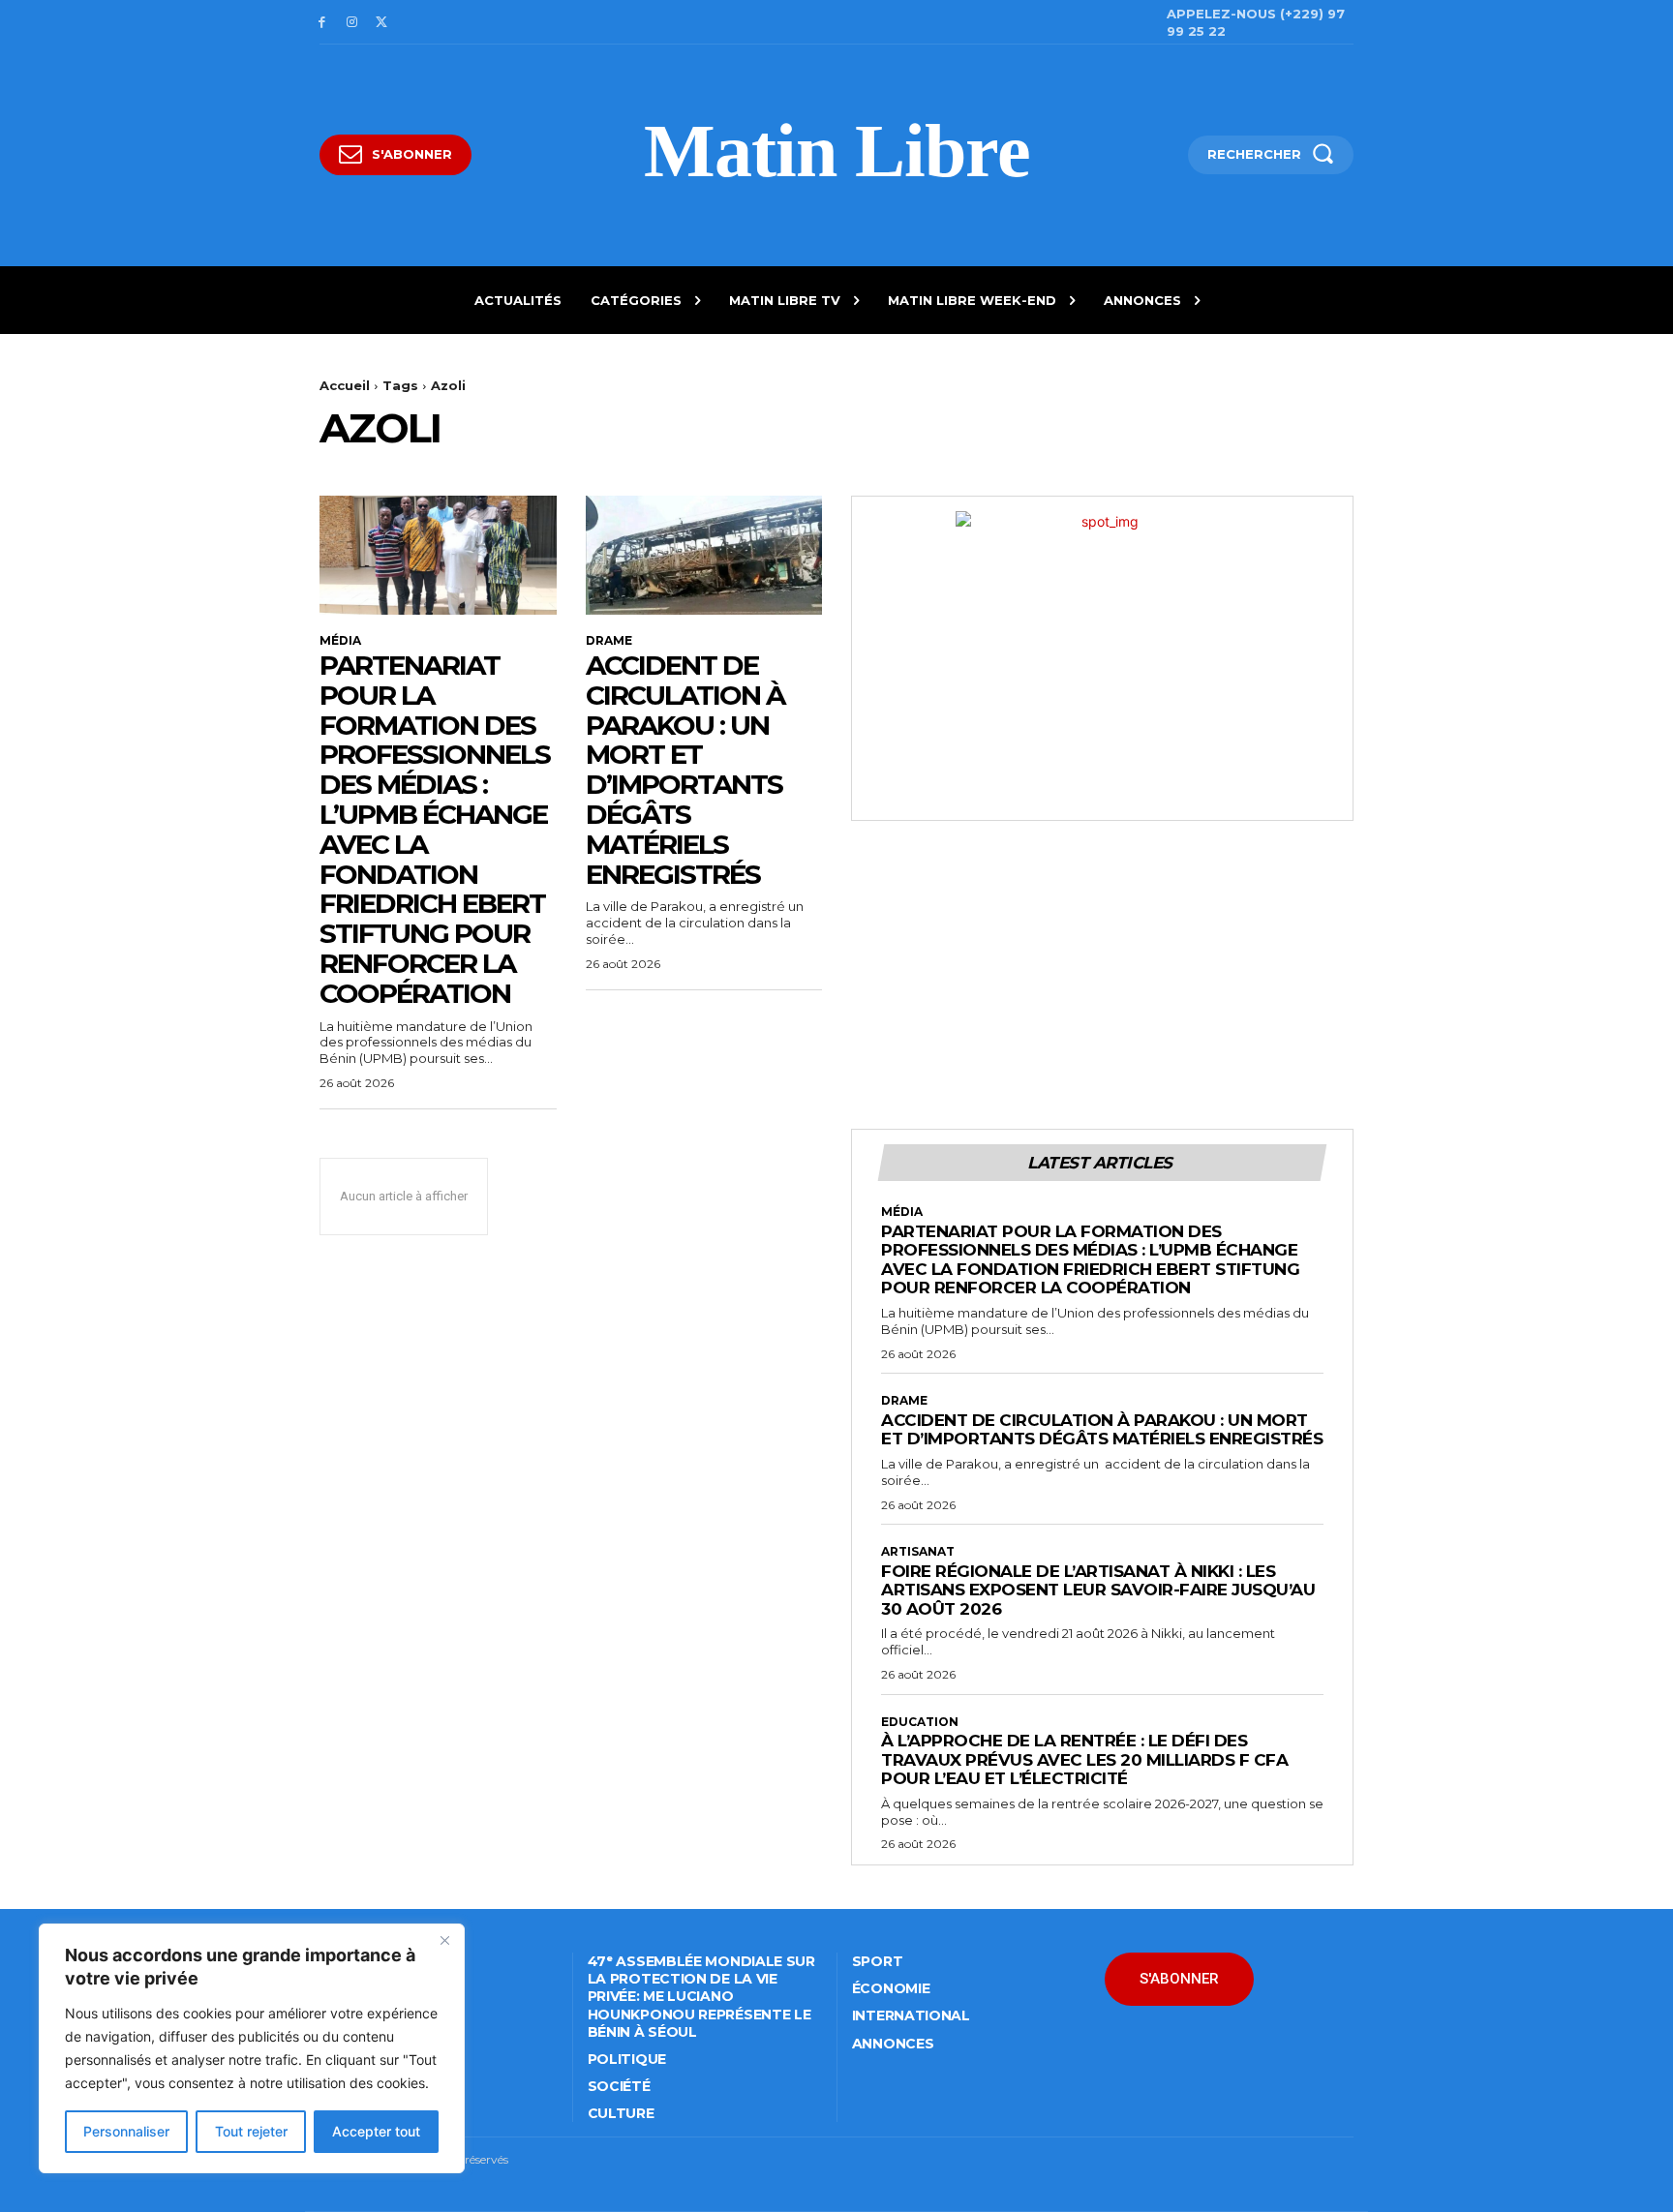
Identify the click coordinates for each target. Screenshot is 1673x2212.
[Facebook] (322, 23)
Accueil (345, 385)
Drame (609, 641)
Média (340, 641)
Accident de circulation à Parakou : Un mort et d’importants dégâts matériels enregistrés (685, 770)
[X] (382, 23)
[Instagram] (352, 23)
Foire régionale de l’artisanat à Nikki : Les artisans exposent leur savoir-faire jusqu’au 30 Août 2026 (1098, 1590)
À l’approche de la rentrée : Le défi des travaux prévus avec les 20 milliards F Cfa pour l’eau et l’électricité (1084, 1759)
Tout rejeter (251, 2131)
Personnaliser (126, 2131)
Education (920, 1722)
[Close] (444, 1940)
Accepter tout (376, 2131)
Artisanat (918, 1552)
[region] (252, 2048)
